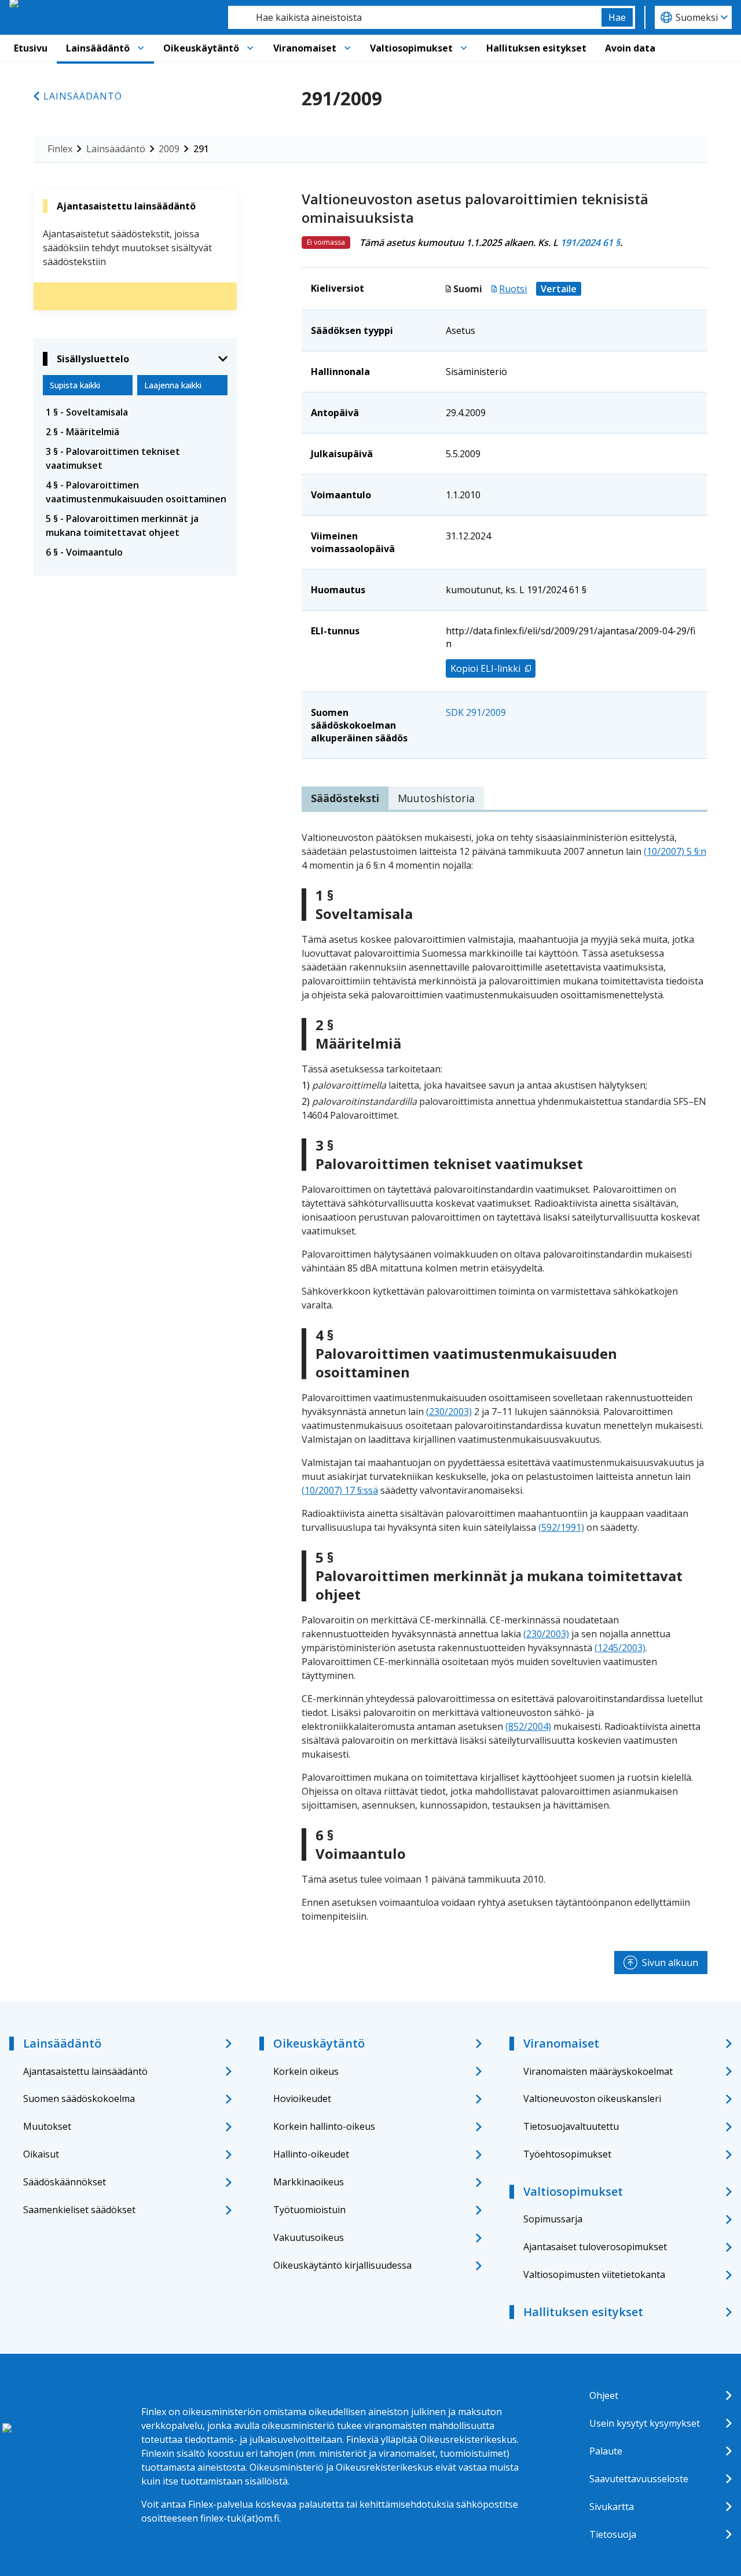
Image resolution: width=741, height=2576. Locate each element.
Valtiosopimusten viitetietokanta (594, 2274)
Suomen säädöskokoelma (79, 2099)
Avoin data (630, 48)
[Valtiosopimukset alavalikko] (464, 48)
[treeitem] (135, 412)
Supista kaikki (75, 385)
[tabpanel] (505, 1377)
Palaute (606, 2451)
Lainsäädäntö (98, 48)
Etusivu (31, 48)
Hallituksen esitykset (536, 48)
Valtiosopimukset (411, 48)
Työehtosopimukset (567, 2154)
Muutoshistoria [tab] (436, 798)
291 (201, 149)
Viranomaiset (305, 48)
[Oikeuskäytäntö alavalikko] (250, 48)
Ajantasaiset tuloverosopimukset (595, 2247)
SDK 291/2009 (476, 712)
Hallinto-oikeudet (311, 2154)
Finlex (60, 149)
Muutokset (47, 2126)
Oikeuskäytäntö (201, 48)
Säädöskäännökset (65, 2182)
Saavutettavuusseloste (639, 2479)
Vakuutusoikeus (309, 2237)
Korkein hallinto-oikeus (324, 2126)
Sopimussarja (553, 2219)
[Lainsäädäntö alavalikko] (141, 48)
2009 (169, 149)
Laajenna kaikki (173, 385)
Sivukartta (612, 2507)
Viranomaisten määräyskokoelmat (598, 2071)
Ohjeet (604, 2395)
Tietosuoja (613, 2534)
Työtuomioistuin (309, 2210)
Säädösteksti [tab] (345, 798)
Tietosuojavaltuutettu (571, 2126)
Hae (617, 17)
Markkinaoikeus (309, 2182)
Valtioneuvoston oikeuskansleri (592, 2099)
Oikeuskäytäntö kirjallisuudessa (342, 2265)
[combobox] (415, 17)
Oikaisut (41, 2154)
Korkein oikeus (306, 2071)
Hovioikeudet (302, 2099)
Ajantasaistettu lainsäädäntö (85, 2071)
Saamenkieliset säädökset (79, 2210)
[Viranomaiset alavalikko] (347, 48)
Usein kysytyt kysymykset (645, 2423)
